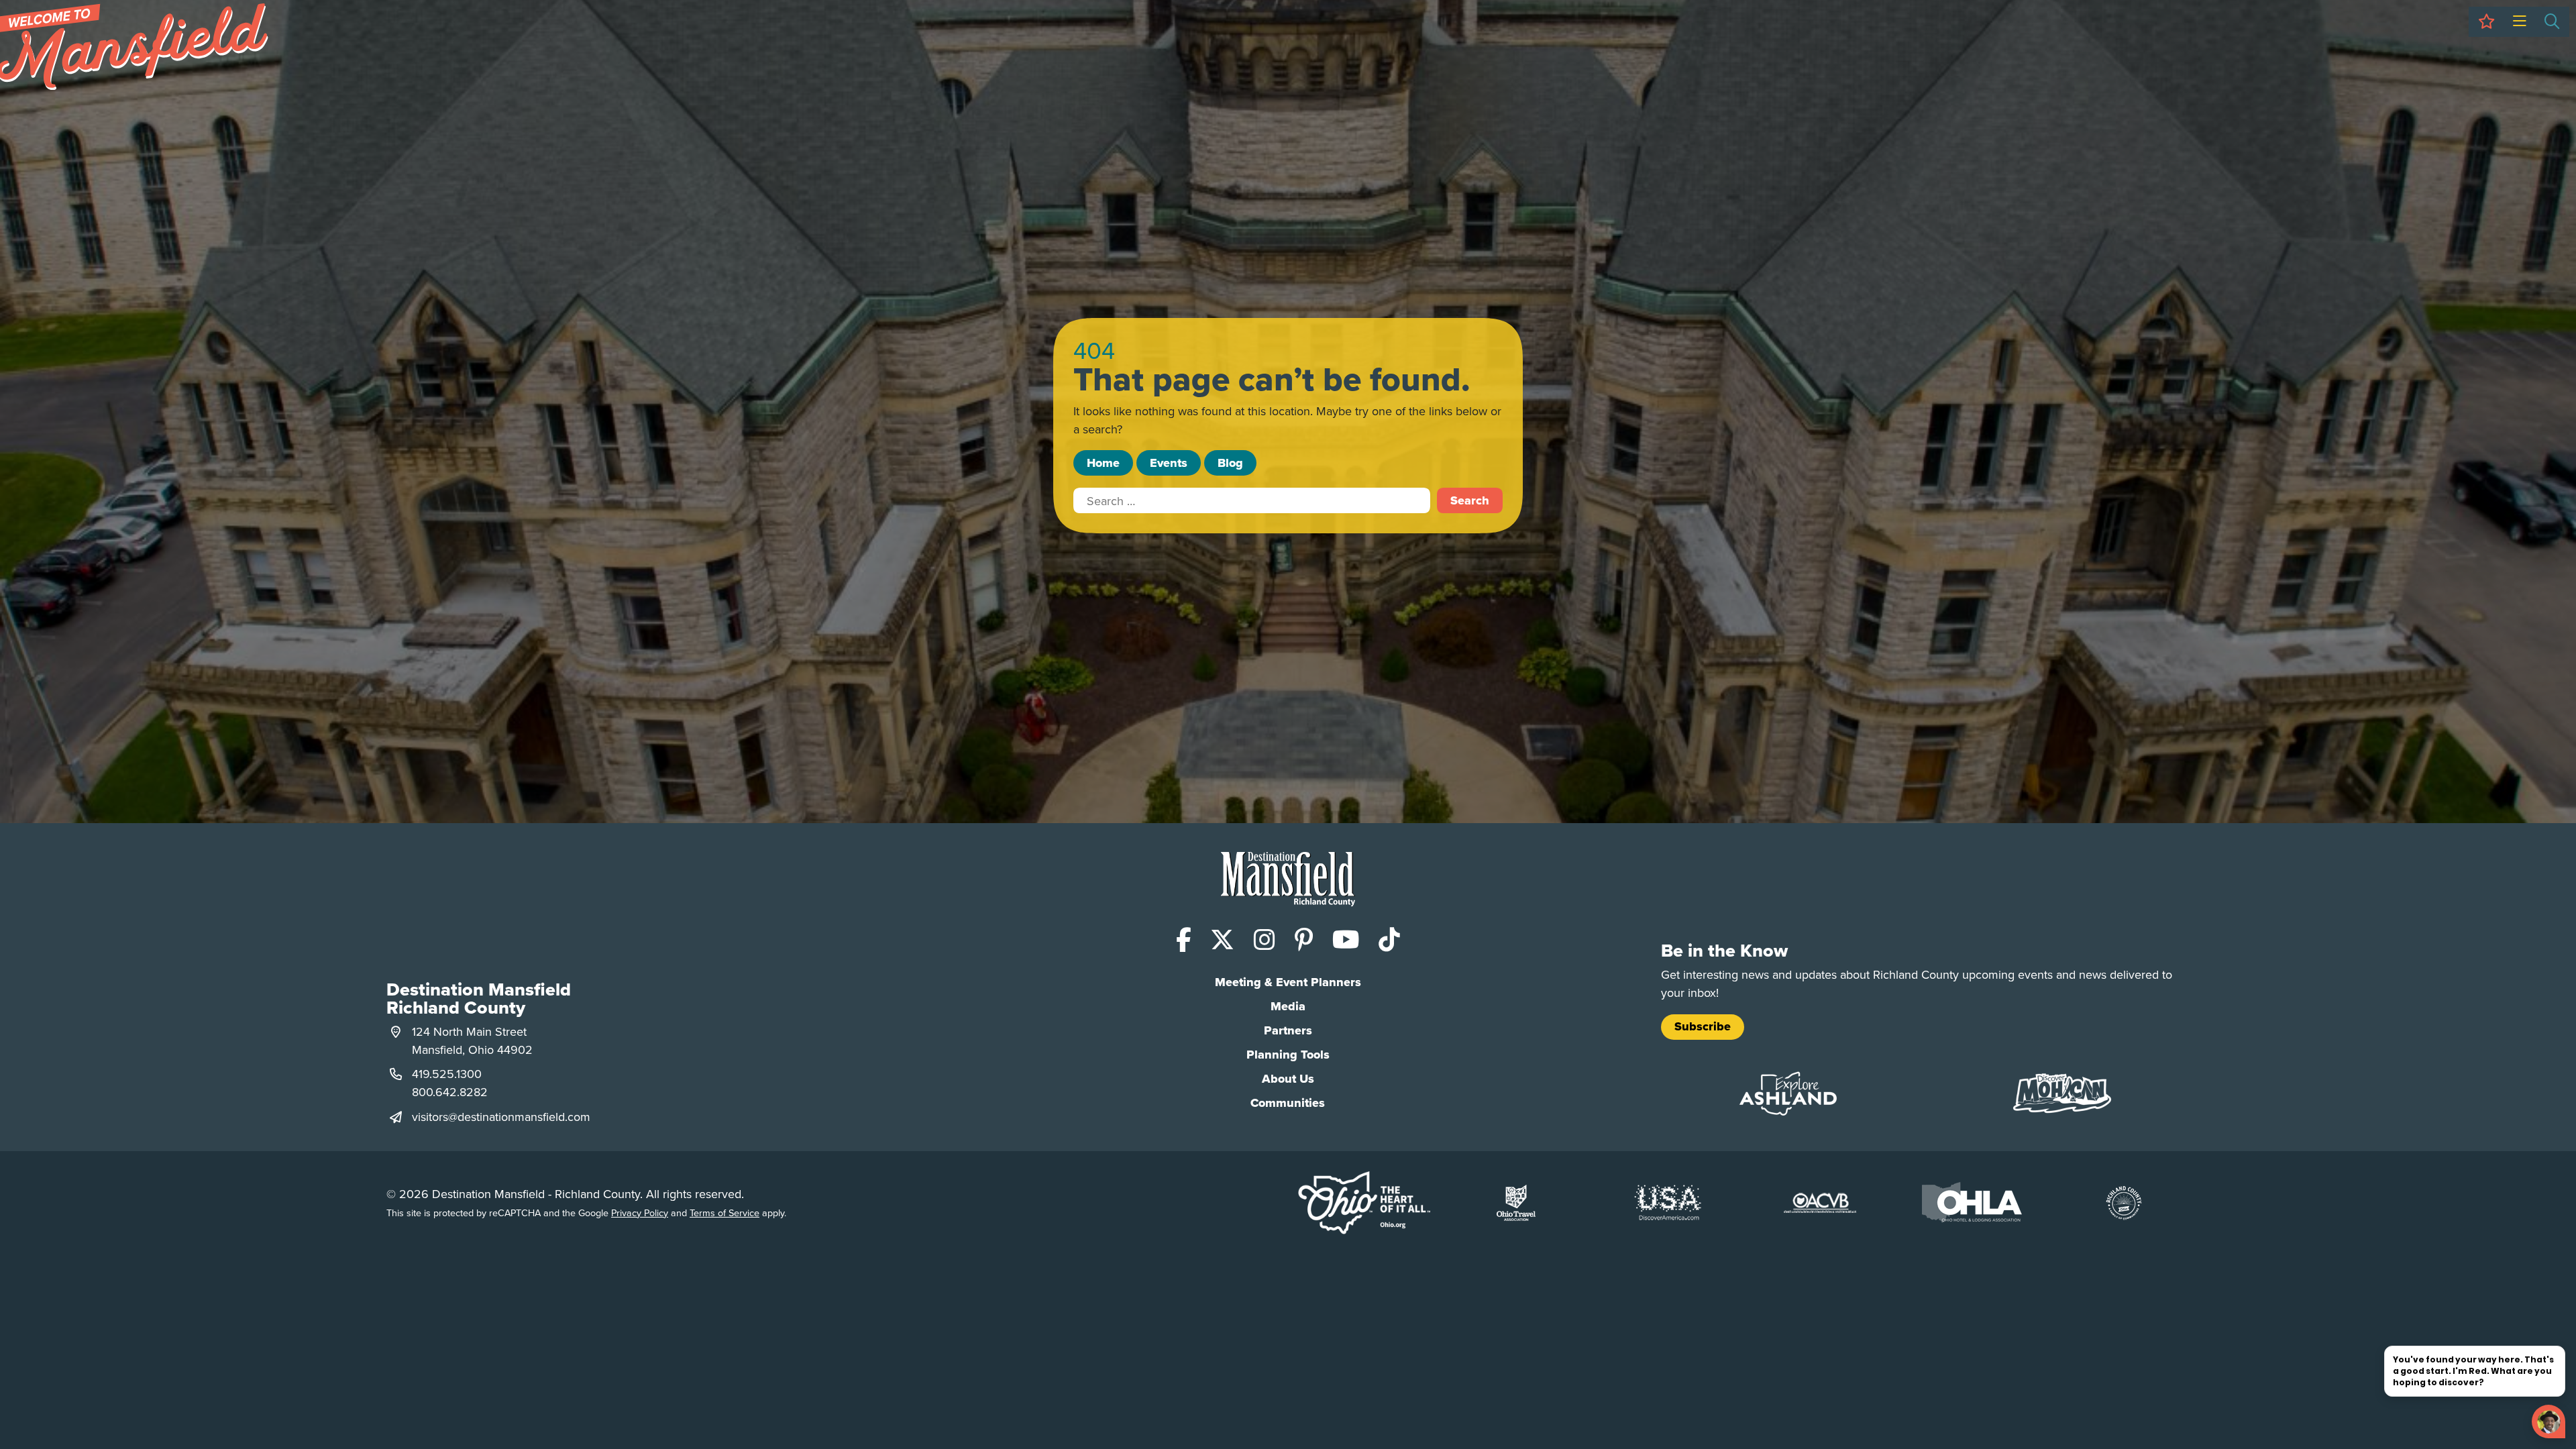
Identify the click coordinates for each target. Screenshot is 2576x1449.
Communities (1288, 1103)
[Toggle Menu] (2519, 22)
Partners (1288, 1030)
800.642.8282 (450, 1092)
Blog (1230, 463)
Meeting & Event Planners (1288, 982)
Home (1103, 463)
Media (1288, 1006)
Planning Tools (1288, 1055)
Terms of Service (724, 1213)
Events (1169, 463)
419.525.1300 (447, 1074)
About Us (1288, 1079)
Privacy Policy (640, 1213)
